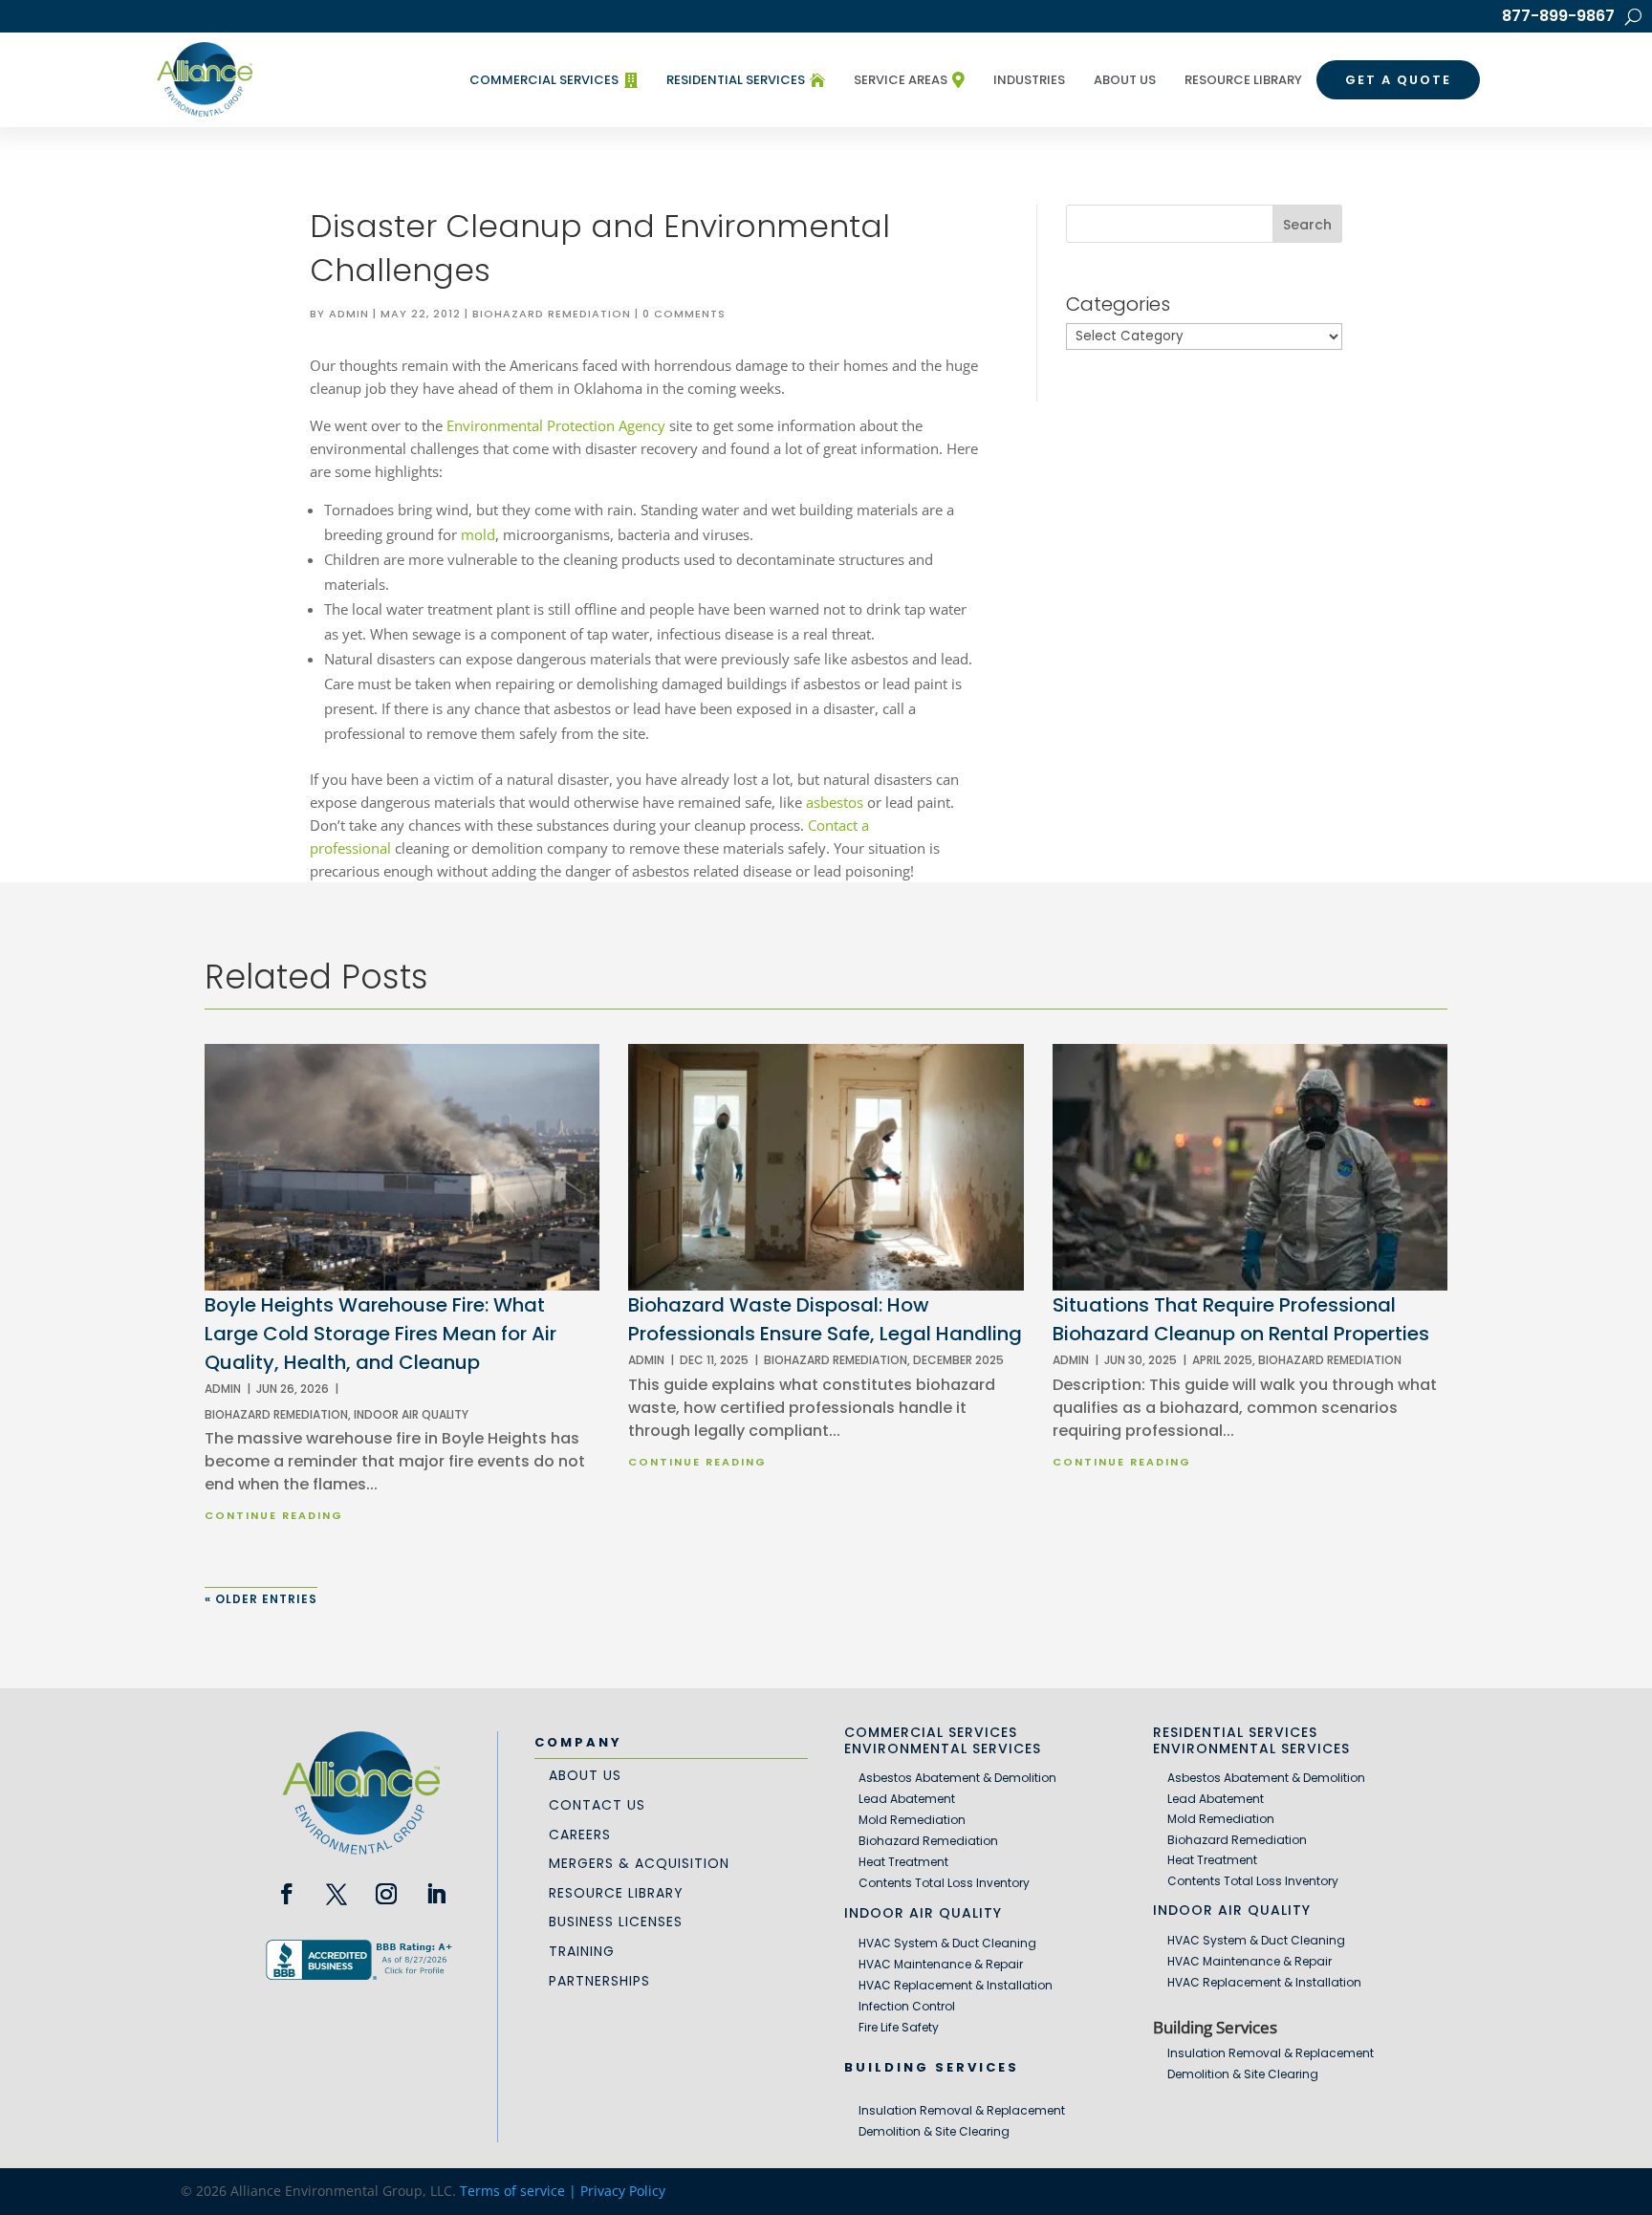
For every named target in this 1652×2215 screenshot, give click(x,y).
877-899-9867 (1558, 18)
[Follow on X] (337, 1894)
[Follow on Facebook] (287, 1894)
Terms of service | (520, 2191)
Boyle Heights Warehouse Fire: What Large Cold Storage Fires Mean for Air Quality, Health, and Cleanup (380, 1334)
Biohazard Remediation (552, 314)
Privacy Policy (623, 2191)
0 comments (684, 314)
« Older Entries (261, 1599)
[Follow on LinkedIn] (436, 1894)
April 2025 (1222, 1360)
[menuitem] (554, 80)
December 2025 (958, 1360)
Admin (349, 314)
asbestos (835, 802)
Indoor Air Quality (411, 1414)
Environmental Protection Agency (556, 425)
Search (1307, 225)
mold (478, 534)
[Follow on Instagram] (386, 1894)
